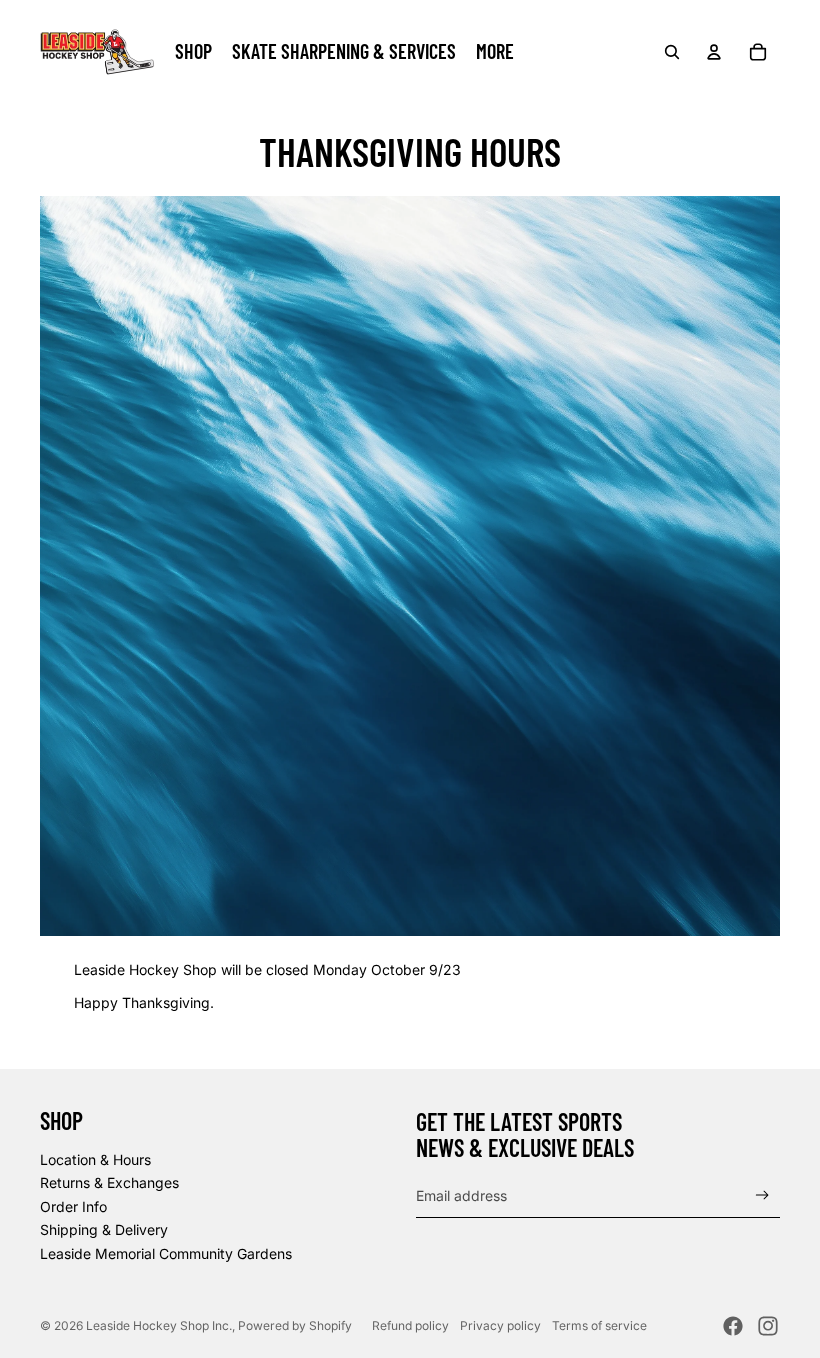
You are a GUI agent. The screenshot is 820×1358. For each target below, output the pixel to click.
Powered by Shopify (295, 1325)
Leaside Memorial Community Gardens (166, 1253)
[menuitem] (495, 52)
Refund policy (410, 1325)
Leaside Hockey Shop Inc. (159, 1325)
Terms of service (599, 1325)
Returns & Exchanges (109, 1182)
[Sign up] (762, 1195)
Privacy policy (500, 1325)
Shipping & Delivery (104, 1229)
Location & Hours (95, 1159)
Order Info (73, 1206)
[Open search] (672, 52)
